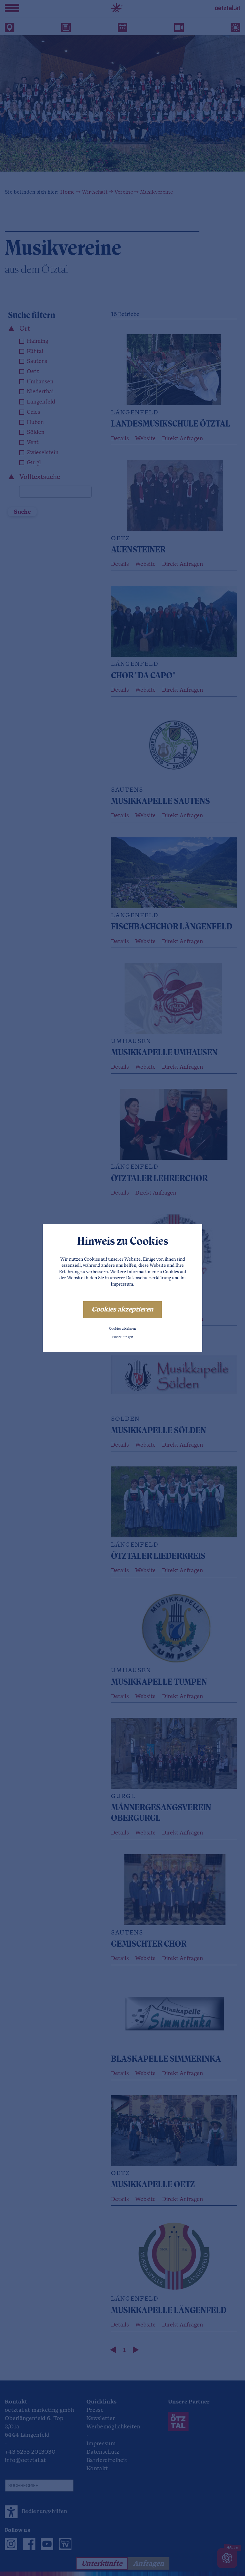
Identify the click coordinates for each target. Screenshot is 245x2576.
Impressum (122, 1284)
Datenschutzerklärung (148, 1278)
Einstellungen (122, 1338)
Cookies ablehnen (123, 1329)
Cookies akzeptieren (122, 1310)
